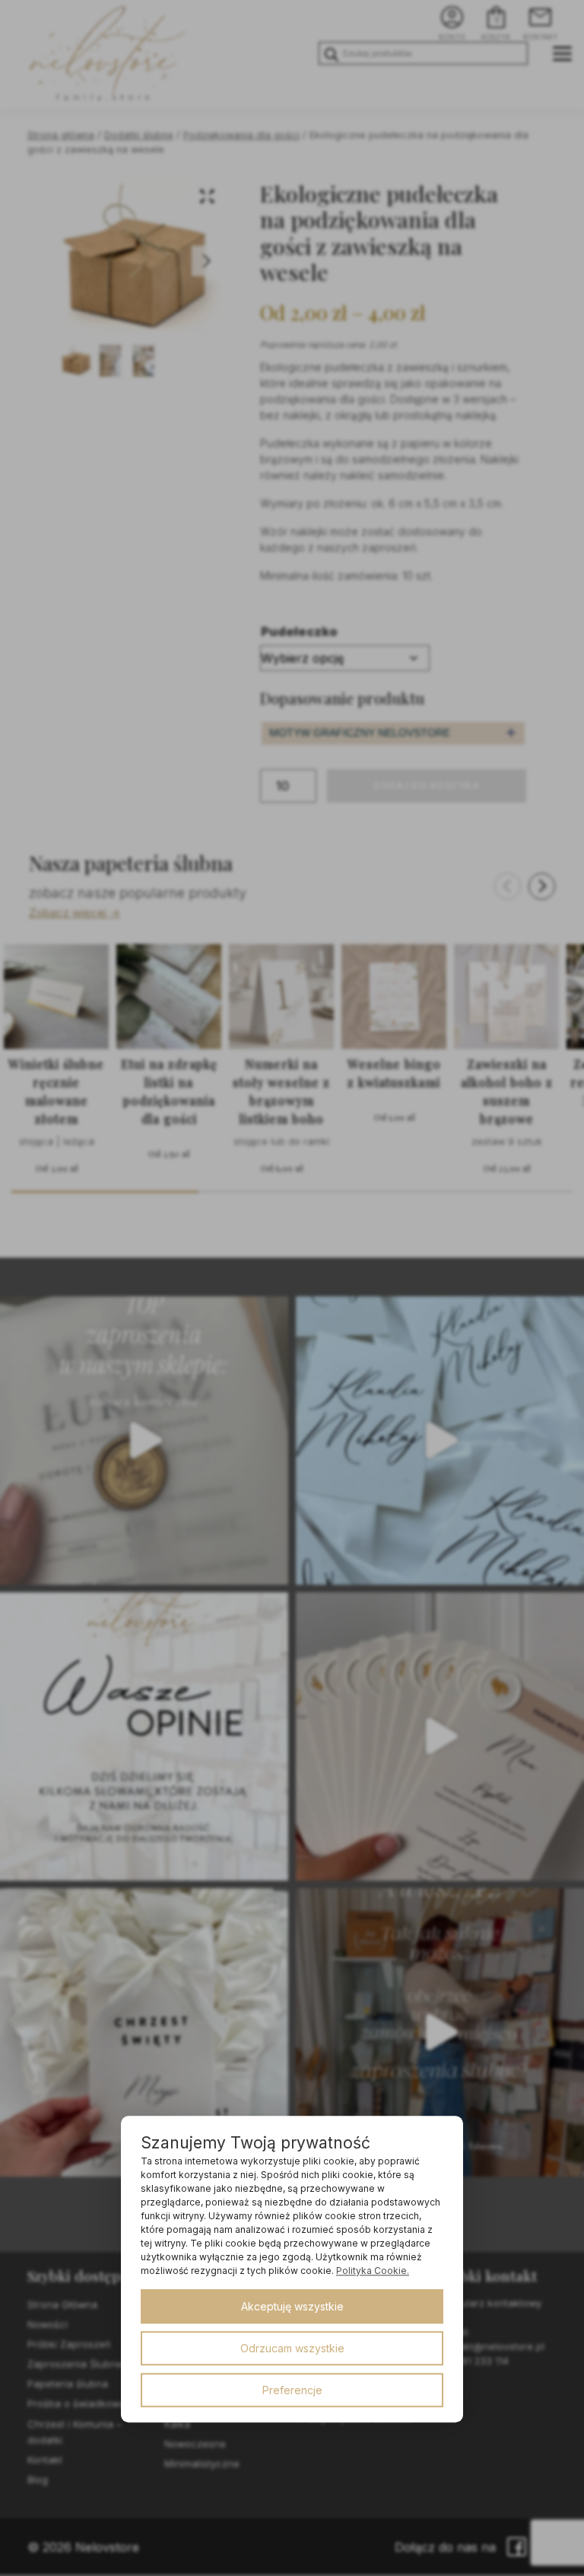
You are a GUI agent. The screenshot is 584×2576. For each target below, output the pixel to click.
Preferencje (292, 2390)
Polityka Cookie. (373, 2271)
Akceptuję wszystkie (292, 2306)
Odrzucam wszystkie (292, 2348)
